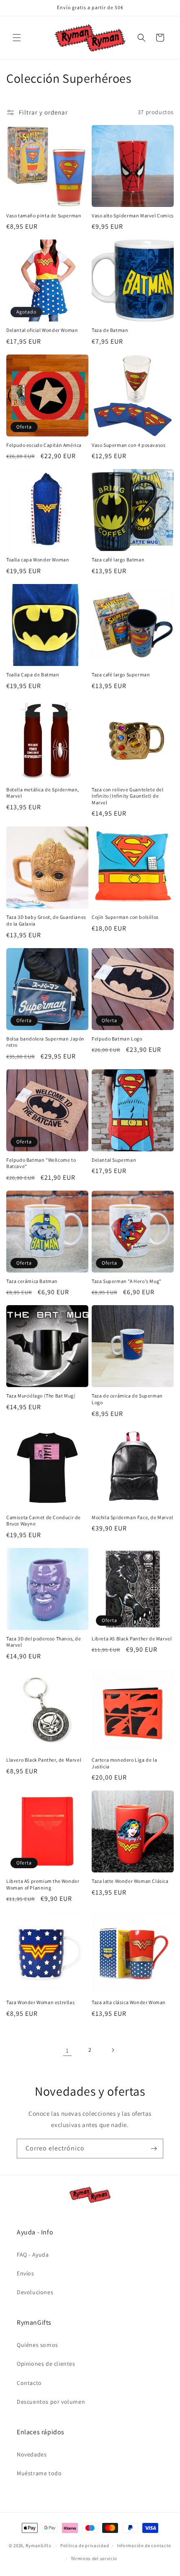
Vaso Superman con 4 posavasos (129, 445)
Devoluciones (35, 2292)
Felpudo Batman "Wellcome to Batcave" (41, 1163)
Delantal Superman (114, 1160)
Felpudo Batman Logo (117, 1039)
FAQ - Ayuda (33, 2255)
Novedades (32, 2454)
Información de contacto (144, 2545)
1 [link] (67, 2050)
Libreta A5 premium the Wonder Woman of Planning (43, 1884)
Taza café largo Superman (121, 675)
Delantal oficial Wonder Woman (42, 330)
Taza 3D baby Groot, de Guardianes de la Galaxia (46, 920)
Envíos (26, 2273)
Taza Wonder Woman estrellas (40, 2002)
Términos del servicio (94, 2558)
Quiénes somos (37, 2345)
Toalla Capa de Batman (33, 675)
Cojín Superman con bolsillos (125, 917)
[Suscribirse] (154, 2149)
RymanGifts (38, 2545)
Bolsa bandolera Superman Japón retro (45, 1042)
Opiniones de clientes (46, 2364)
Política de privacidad (85, 2545)
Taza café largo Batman (118, 560)
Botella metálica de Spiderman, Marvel (43, 793)
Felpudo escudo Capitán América (44, 445)
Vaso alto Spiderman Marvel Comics (133, 216)
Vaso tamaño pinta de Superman (44, 216)
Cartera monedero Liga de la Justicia (124, 1763)
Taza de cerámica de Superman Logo (127, 1399)
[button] (17, 38)
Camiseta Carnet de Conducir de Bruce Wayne (44, 1521)
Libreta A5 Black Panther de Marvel (132, 1639)
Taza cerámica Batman (32, 1281)
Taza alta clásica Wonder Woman (129, 2002)
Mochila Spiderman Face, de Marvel (132, 1517)
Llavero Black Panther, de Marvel (44, 1760)
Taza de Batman (110, 330)
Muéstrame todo (39, 2473)
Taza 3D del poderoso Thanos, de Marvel (44, 1642)
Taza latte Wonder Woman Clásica (130, 1881)
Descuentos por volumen (51, 2402)
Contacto (29, 2383)
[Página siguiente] (113, 2050)
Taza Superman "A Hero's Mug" (127, 1281)
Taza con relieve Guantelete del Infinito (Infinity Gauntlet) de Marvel (128, 796)
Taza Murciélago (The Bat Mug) (41, 1396)
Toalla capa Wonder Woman (38, 560)
